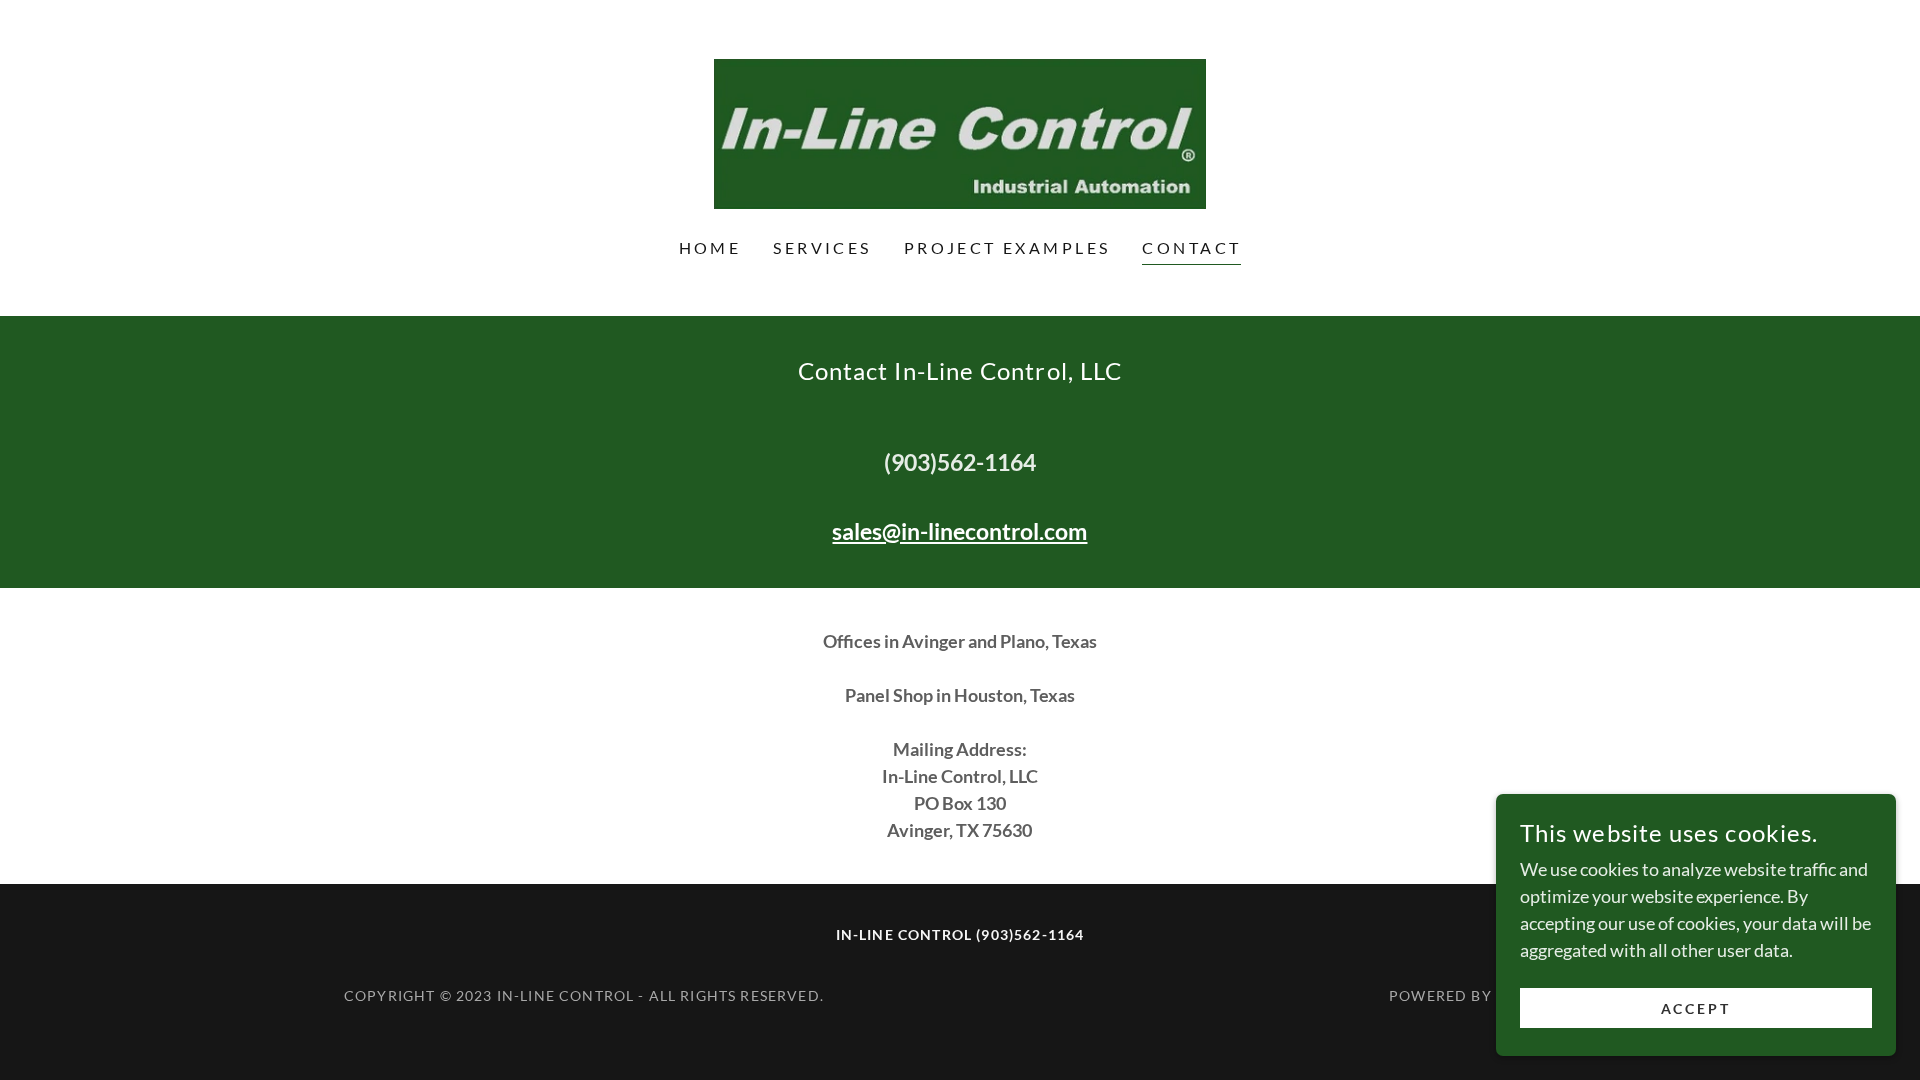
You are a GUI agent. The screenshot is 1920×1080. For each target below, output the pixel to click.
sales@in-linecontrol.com (959, 531)
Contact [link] (1191, 247)
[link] (960, 132)
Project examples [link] (1007, 247)
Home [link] (710, 247)
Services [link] (822, 247)
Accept (1696, 1008)
